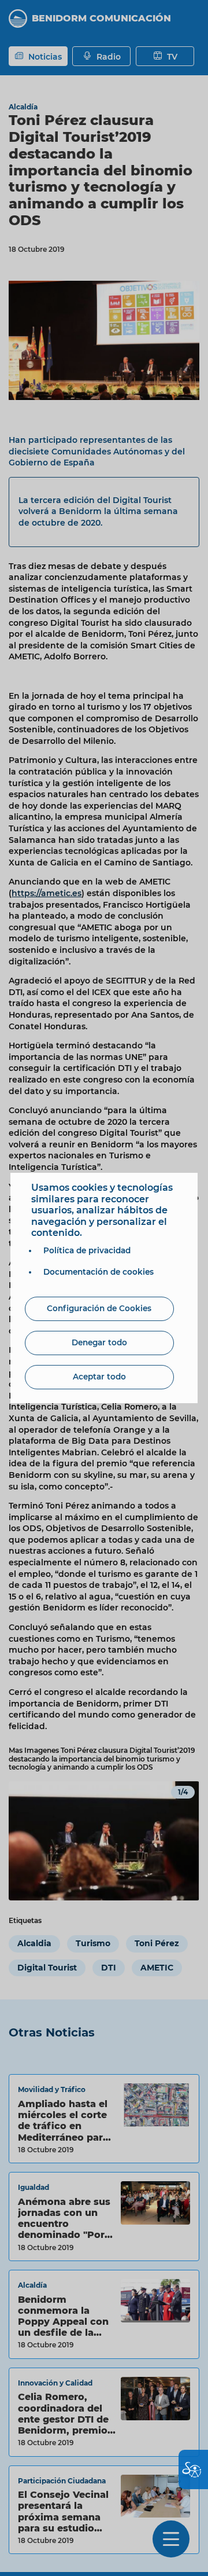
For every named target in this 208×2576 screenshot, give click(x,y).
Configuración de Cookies (99, 1308)
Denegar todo (99, 1342)
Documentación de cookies (99, 1272)
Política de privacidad (87, 1250)
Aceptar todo (99, 1377)
